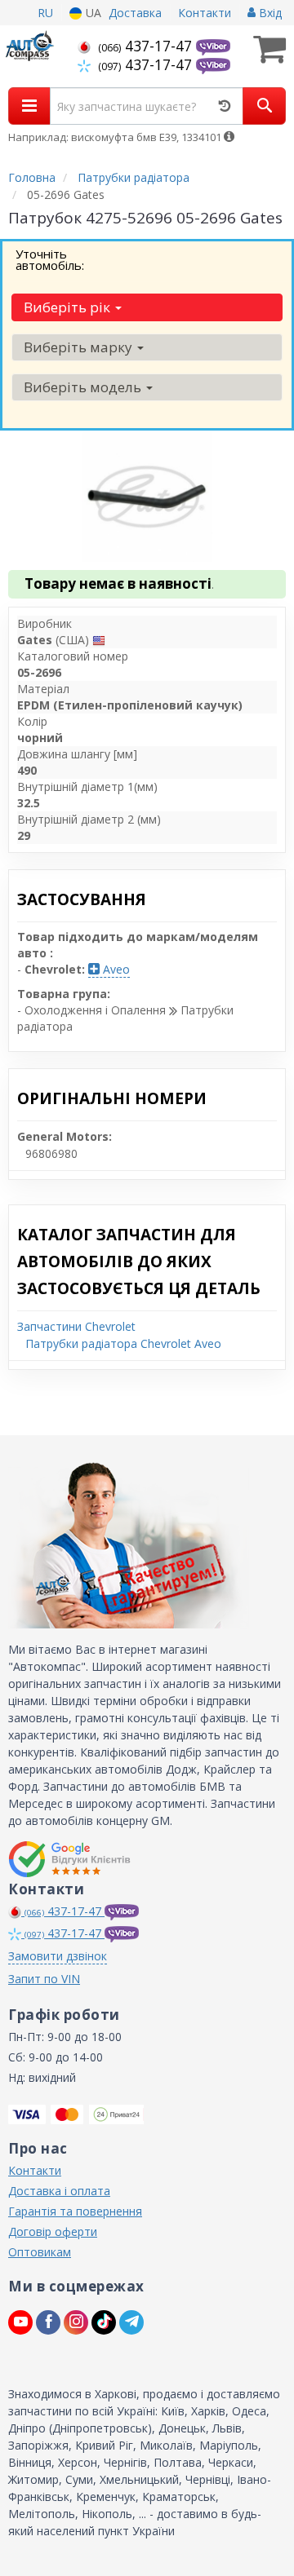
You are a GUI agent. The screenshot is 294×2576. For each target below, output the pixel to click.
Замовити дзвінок (58, 1956)
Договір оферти (53, 2231)
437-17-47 (147, 46)
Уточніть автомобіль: (50, 259)
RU (45, 13)
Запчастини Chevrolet (76, 1326)
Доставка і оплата (59, 2191)
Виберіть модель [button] (84, 387)
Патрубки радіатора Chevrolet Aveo (123, 1343)
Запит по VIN (44, 1979)
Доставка (135, 13)
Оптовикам (40, 2252)
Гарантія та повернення (75, 2211)
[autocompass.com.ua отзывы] (71, 1859)
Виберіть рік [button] (69, 307)
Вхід (269, 13)
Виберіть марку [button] (80, 347)
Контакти (205, 13)
